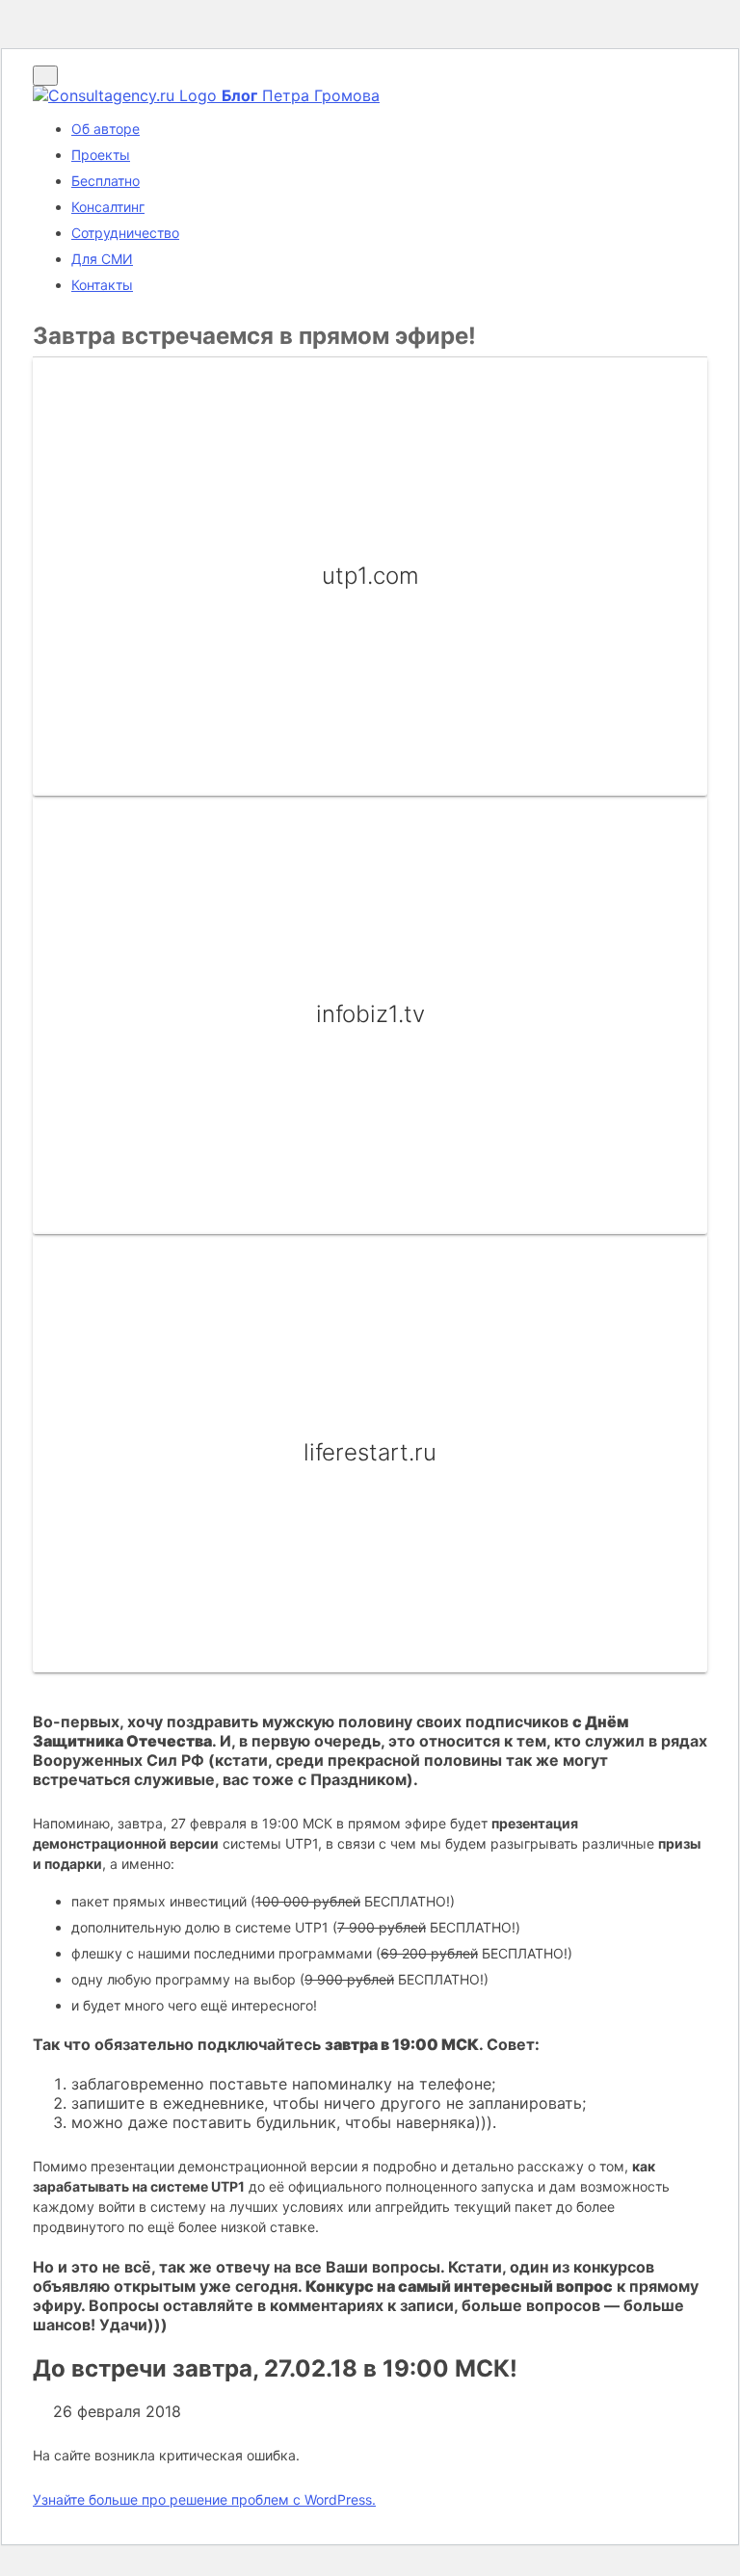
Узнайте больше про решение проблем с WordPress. (204, 2499)
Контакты (102, 285)
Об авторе (106, 129)
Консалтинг (108, 207)
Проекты (101, 155)
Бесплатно (106, 181)
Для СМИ (102, 259)
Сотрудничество (125, 233)
